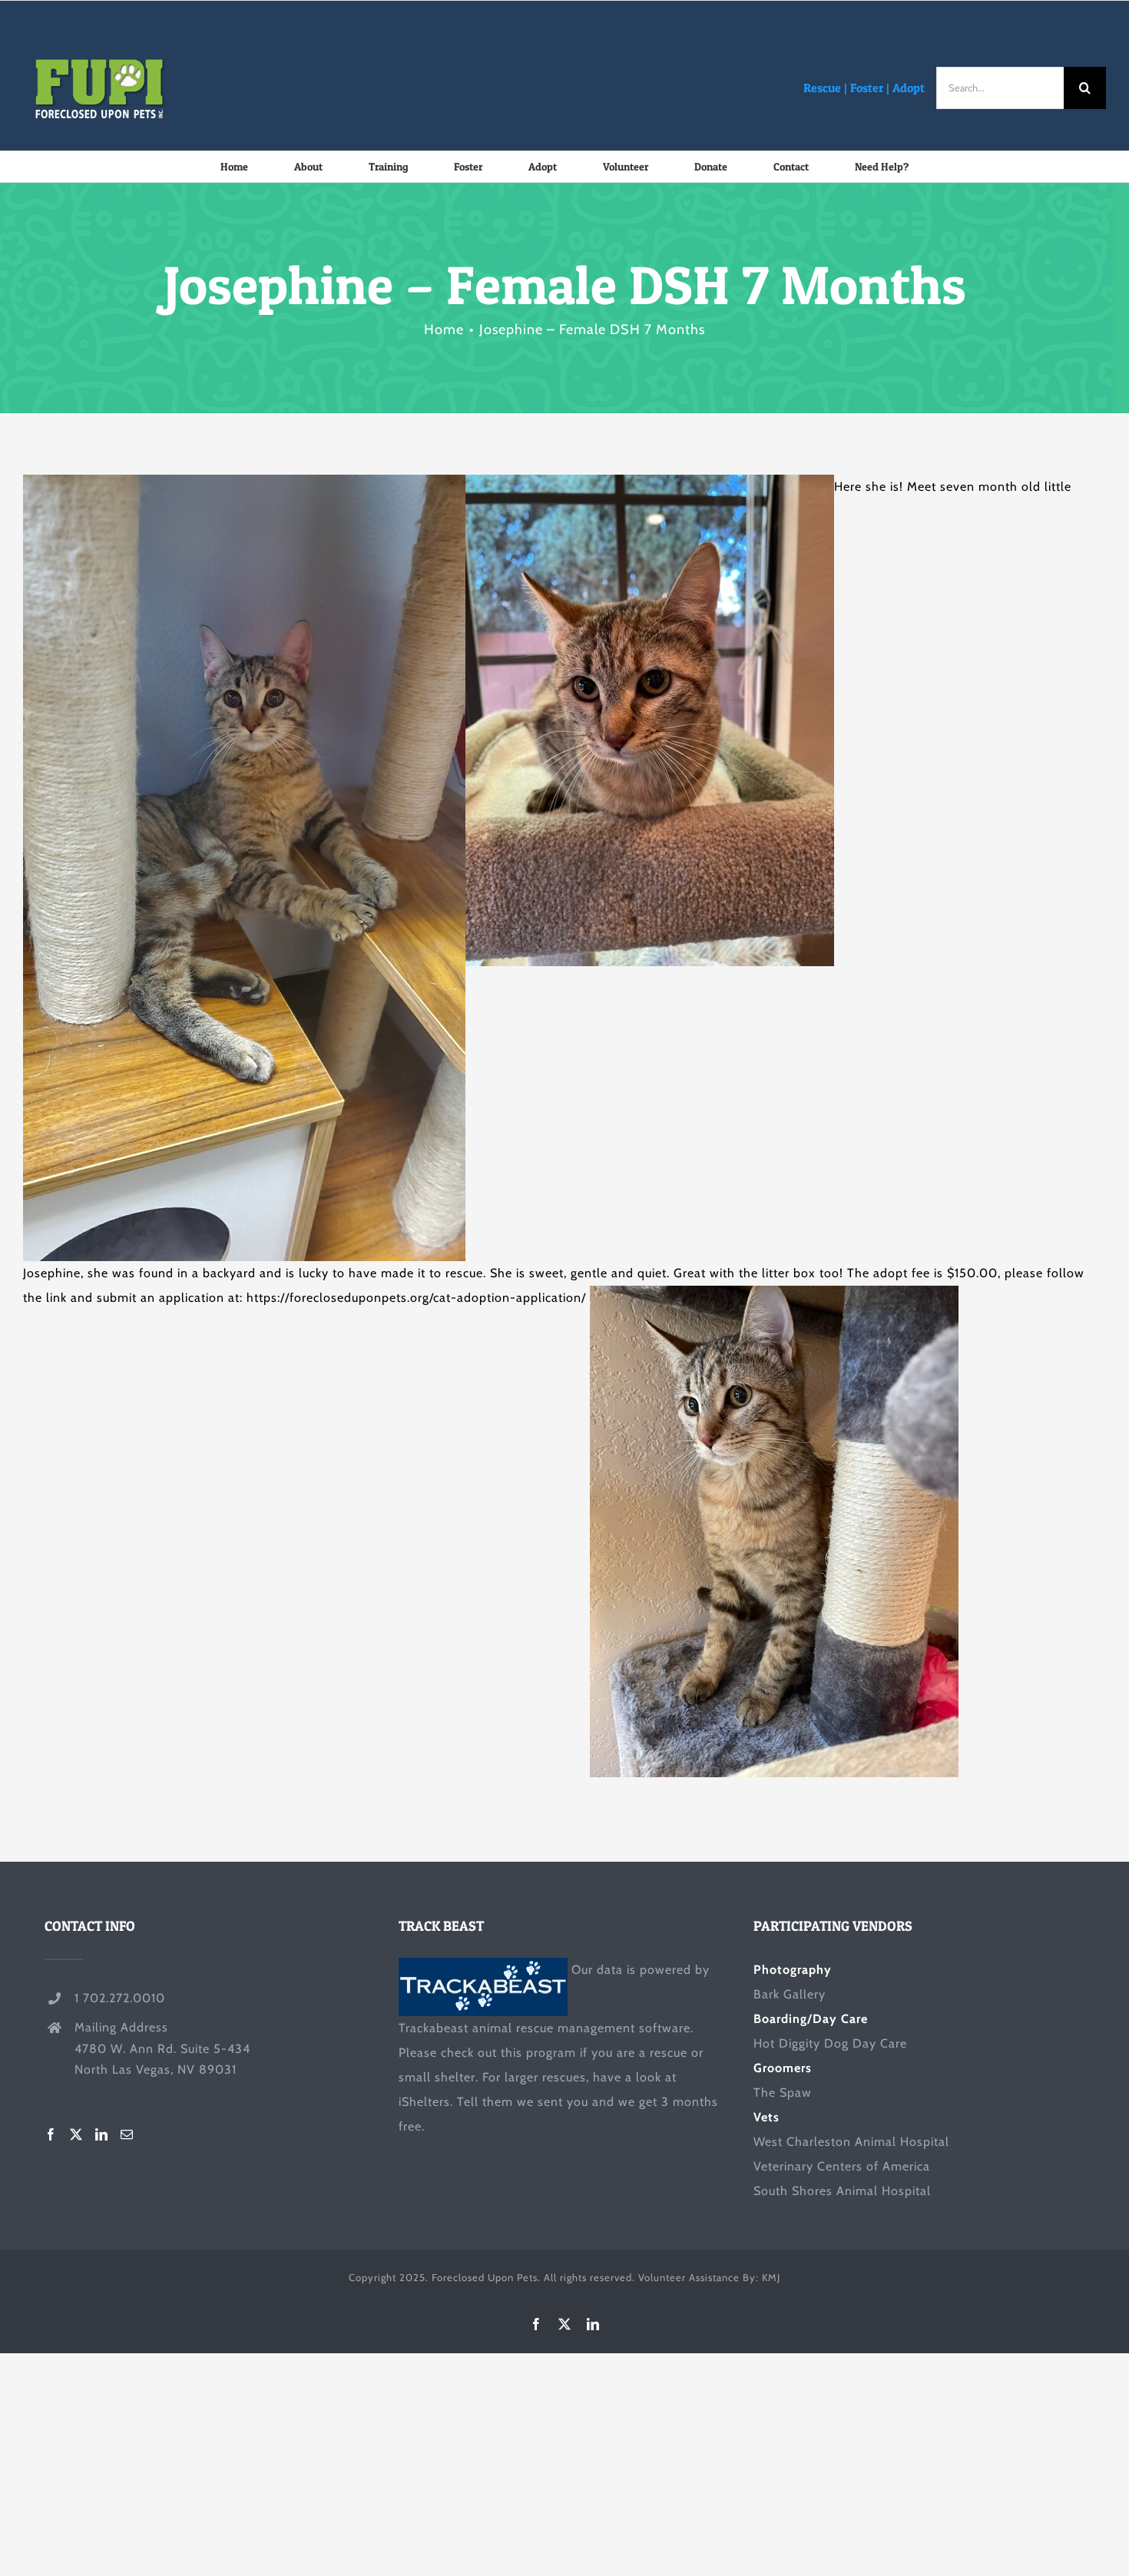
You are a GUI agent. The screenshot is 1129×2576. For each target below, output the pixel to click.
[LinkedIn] (102, 2134)
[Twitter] (76, 2134)
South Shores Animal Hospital (842, 2191)
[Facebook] (51, 2134)
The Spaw (783, 2093)
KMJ (771, 2277)
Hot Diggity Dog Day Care (830, 2043)
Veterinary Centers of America (842, 2166)
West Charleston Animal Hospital (851, 2142)
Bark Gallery (790, 1994)
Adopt (909, 88)
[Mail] (127, 2134)
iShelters (424, 2102)
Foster (867, 88)
